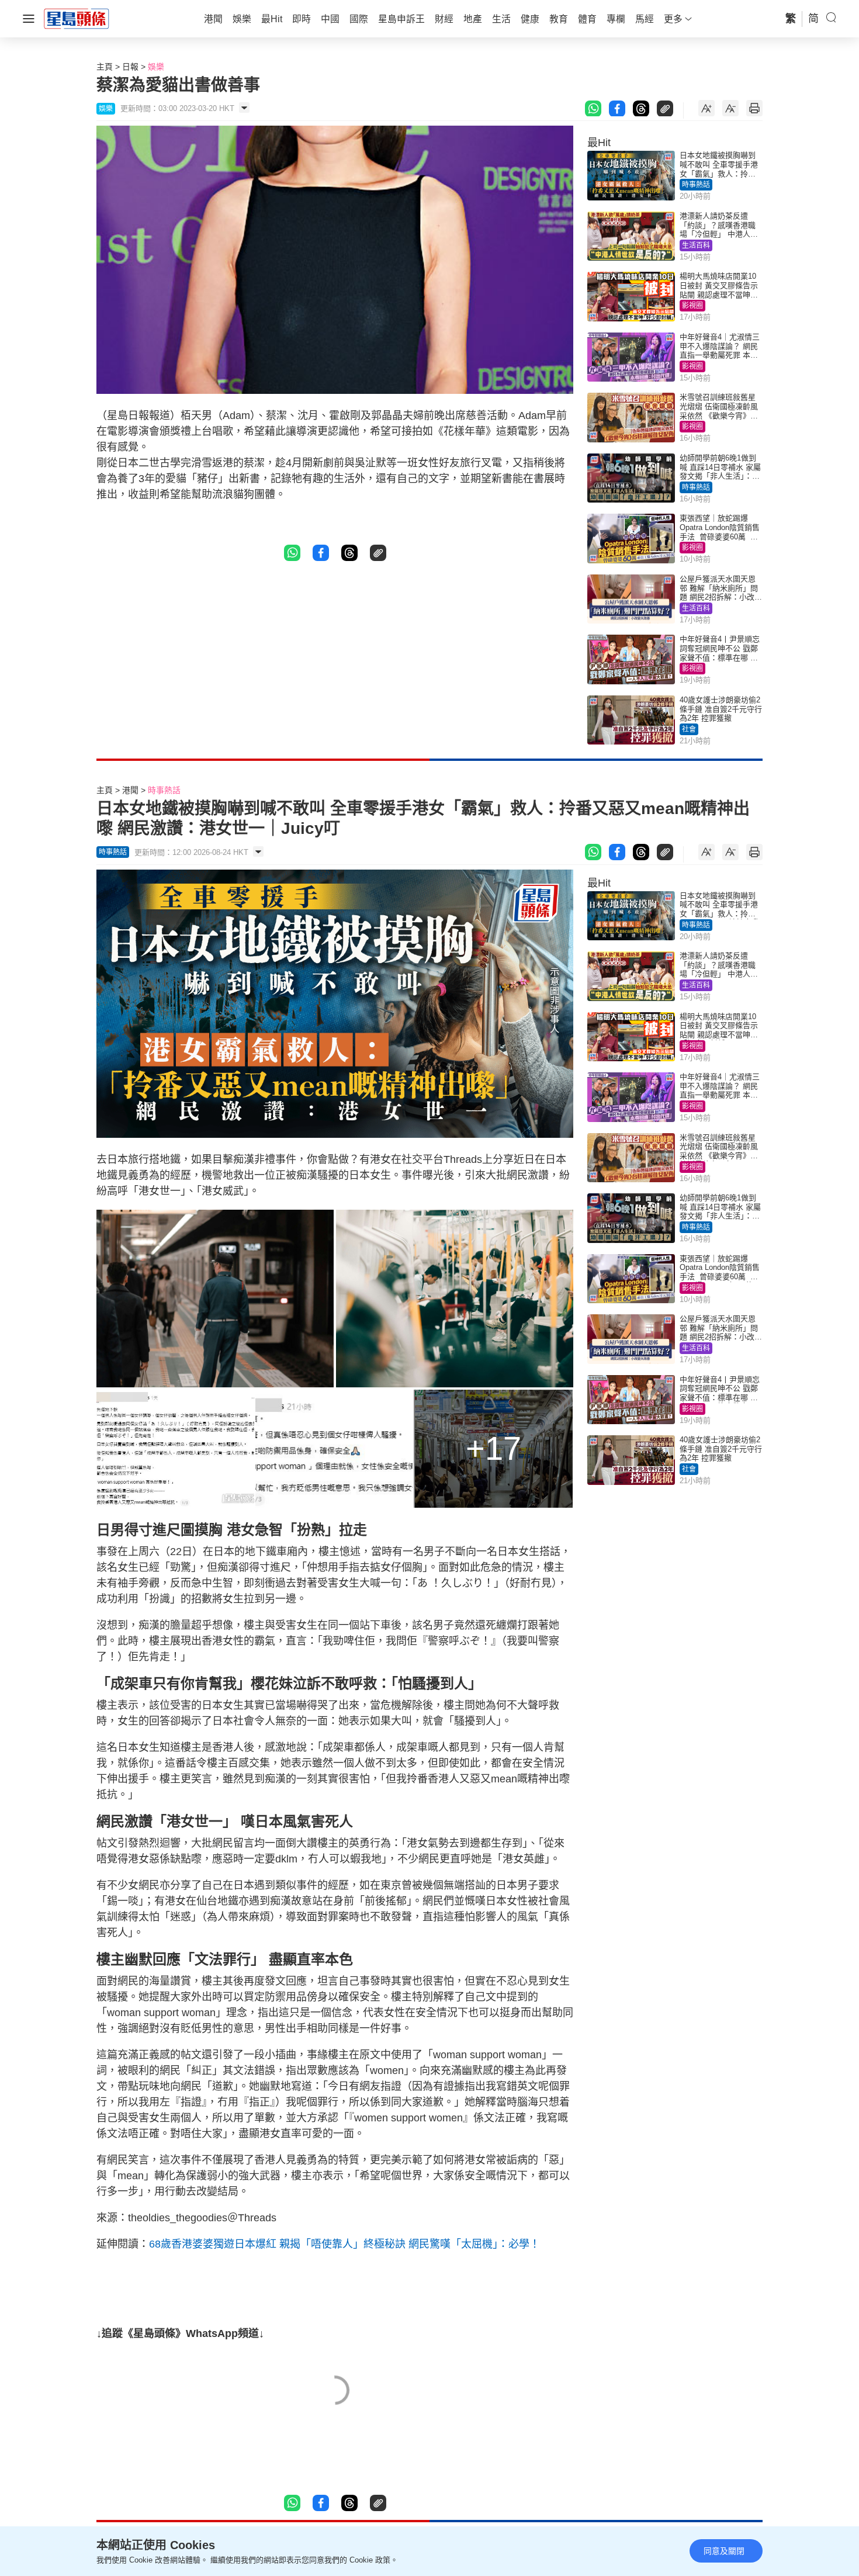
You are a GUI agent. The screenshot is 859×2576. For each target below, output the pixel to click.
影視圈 (692, 306)
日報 (130, 67)
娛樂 (156, 67)
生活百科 (696, 245)
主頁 (105, 67)
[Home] (77, 18)
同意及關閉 (724, 2551)
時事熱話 (696, 185)
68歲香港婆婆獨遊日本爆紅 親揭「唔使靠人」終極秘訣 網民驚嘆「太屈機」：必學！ (344, 2244)
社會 (689, 729)
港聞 (130, 790)
